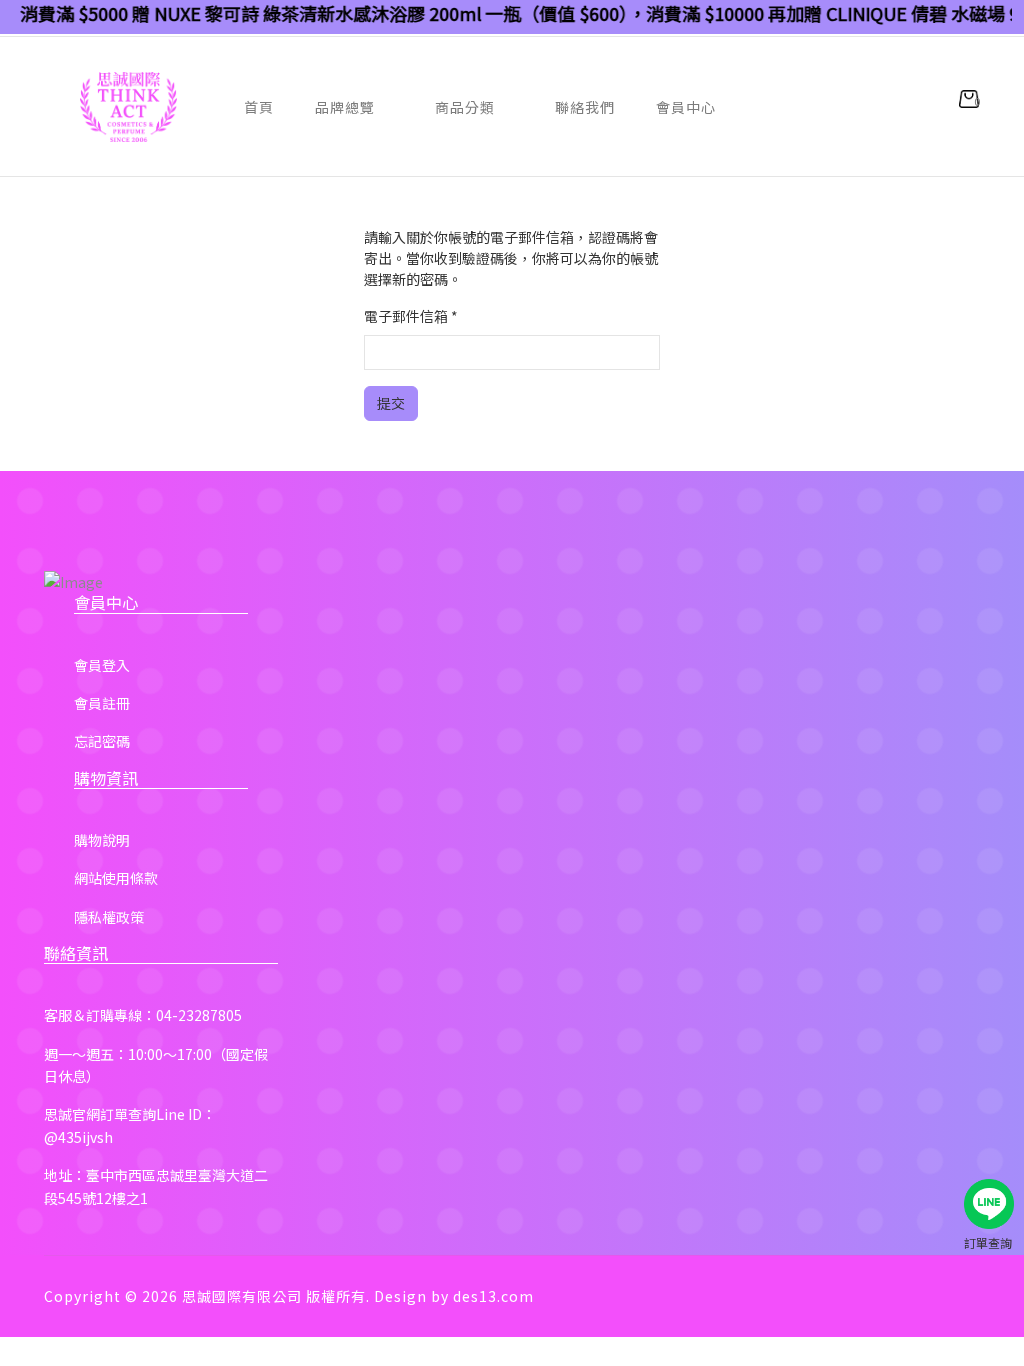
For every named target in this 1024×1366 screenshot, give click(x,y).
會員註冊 (102, 703)
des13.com (493, 1296)
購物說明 (102, 840)
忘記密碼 (102, 741)
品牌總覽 (345, 107)
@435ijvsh (78, 1137)
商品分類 (465, 107)
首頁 (259, 107)
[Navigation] (52, 107)
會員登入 (102, 665)
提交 (391, 403)
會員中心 (686, 107)
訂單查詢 (988, 1242)
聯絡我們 (585, 107)
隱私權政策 (109, 917)
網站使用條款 (116, 878)
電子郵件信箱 (411, 316)
